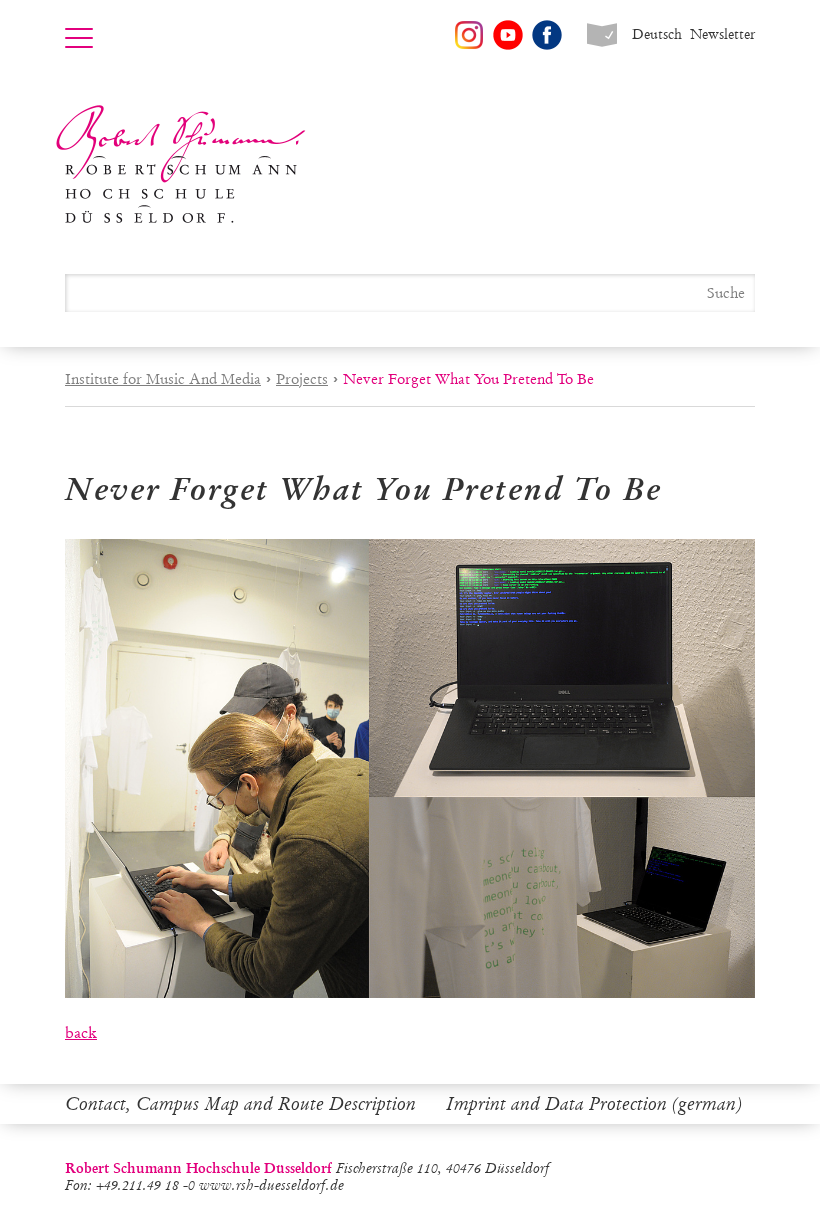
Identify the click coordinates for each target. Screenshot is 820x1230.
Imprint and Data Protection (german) (594, 1104)
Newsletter (722, 34)
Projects (302, 379)
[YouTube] (508, 35)
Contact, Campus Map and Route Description (240, 1104)
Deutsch (657, 34)
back (81, 1032)
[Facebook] (547, 35)
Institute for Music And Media (163, 379)
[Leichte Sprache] (602, 35)
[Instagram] (469, 35)
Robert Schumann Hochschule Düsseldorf (181, 164)
